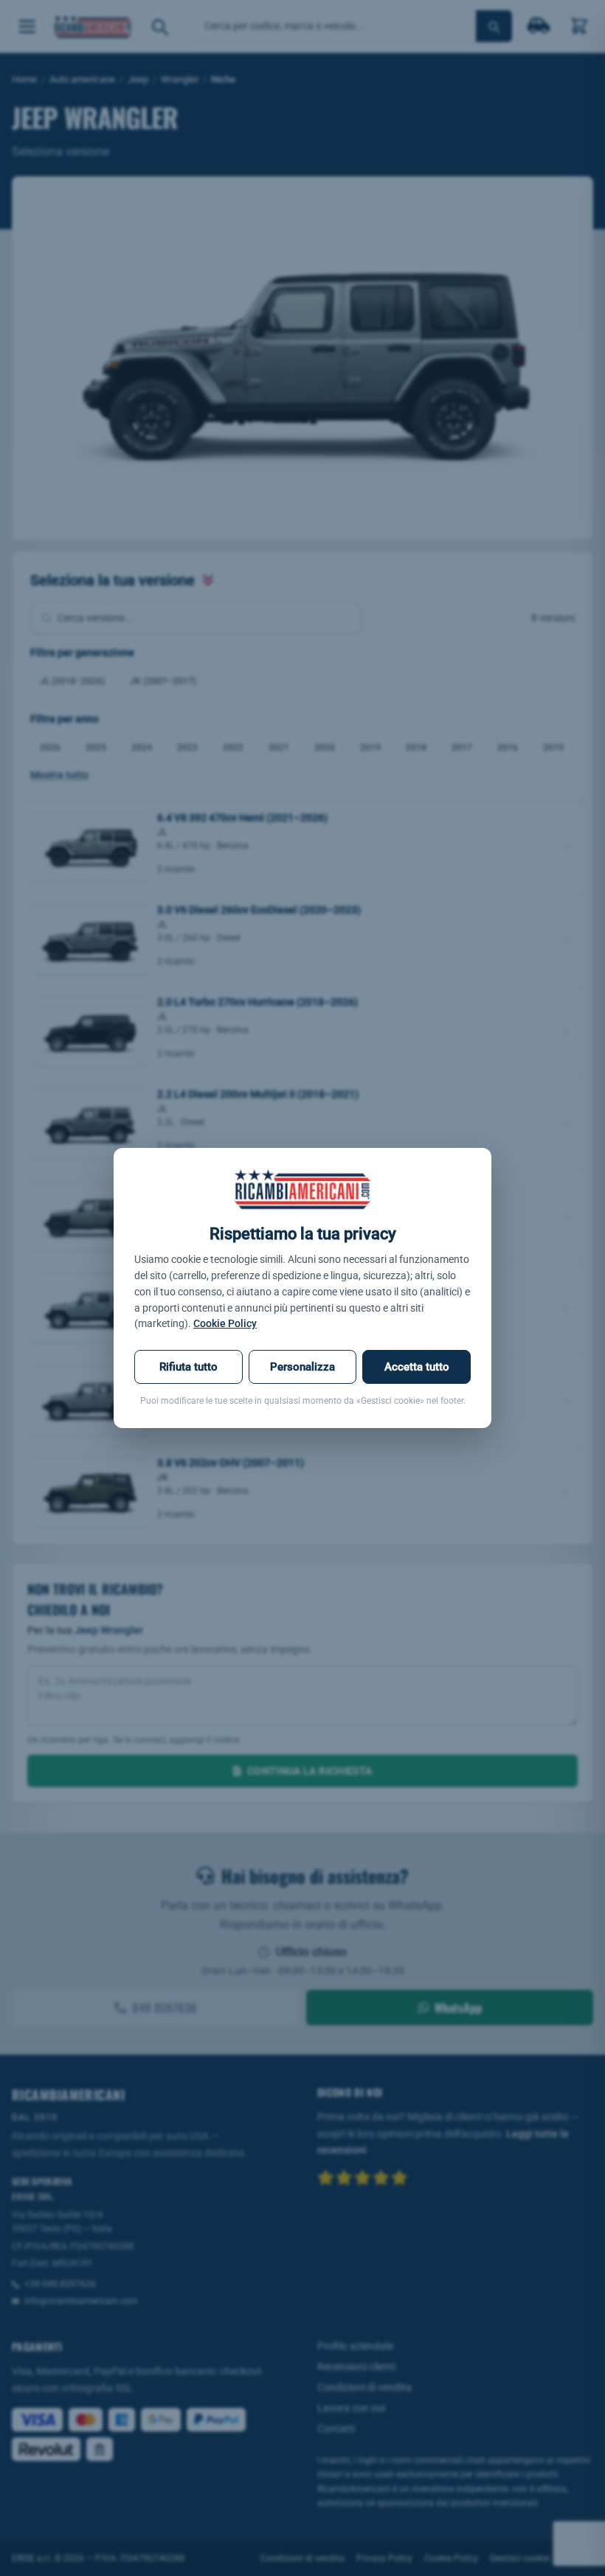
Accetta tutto (417, 1367)
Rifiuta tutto (189, 1367)
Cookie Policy (225, 1323)
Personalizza (302, 1367)
